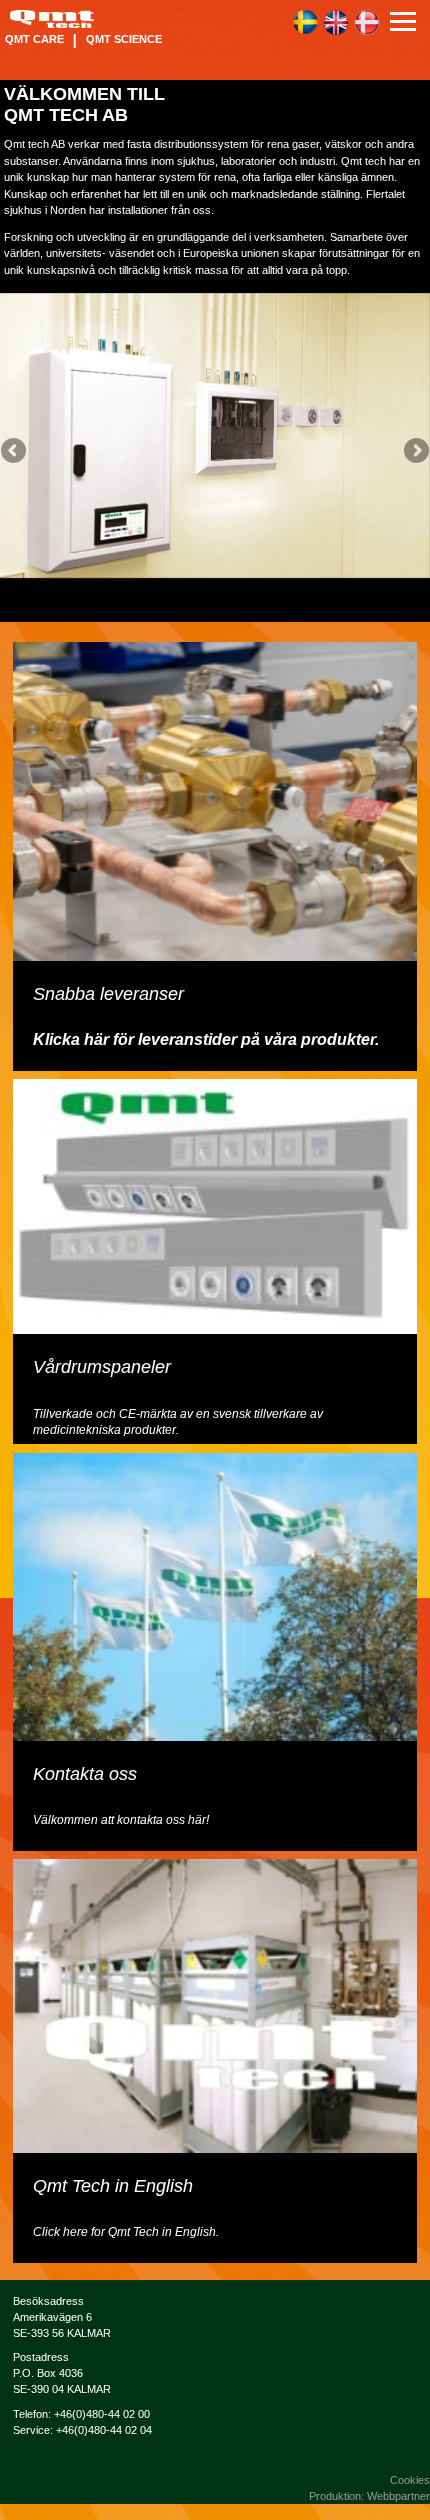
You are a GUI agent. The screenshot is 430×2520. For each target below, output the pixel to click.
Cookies (410, 2480)
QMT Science (124, 39)
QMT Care (34, 39)
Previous (15, 452)
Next (415, 452)
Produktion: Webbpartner (369, 2496)
